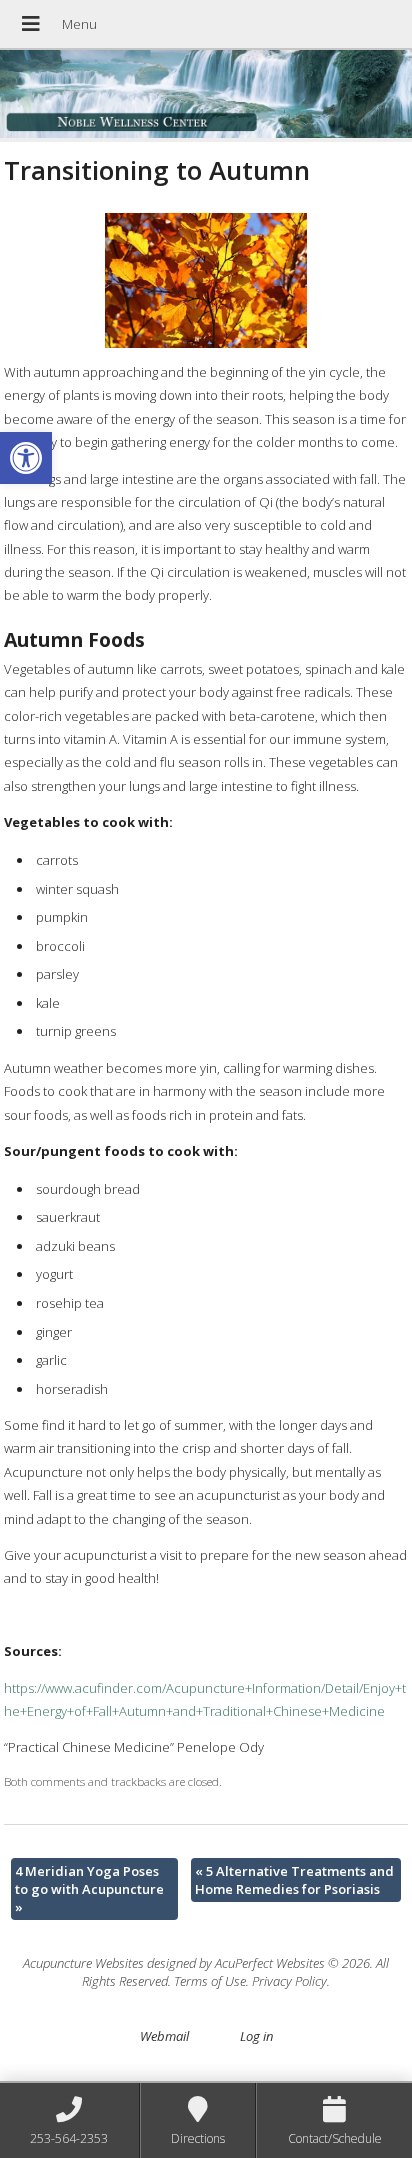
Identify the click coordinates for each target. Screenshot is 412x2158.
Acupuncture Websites (83, 1963)
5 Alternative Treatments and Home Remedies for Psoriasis (294, 1880)
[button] (26, 458)
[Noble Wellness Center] (206, 96)
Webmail (164, 2036)
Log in (256, 2036)
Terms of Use (210, 1981)
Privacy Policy (289, 1981)
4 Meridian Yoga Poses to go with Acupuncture (89, 1889)
